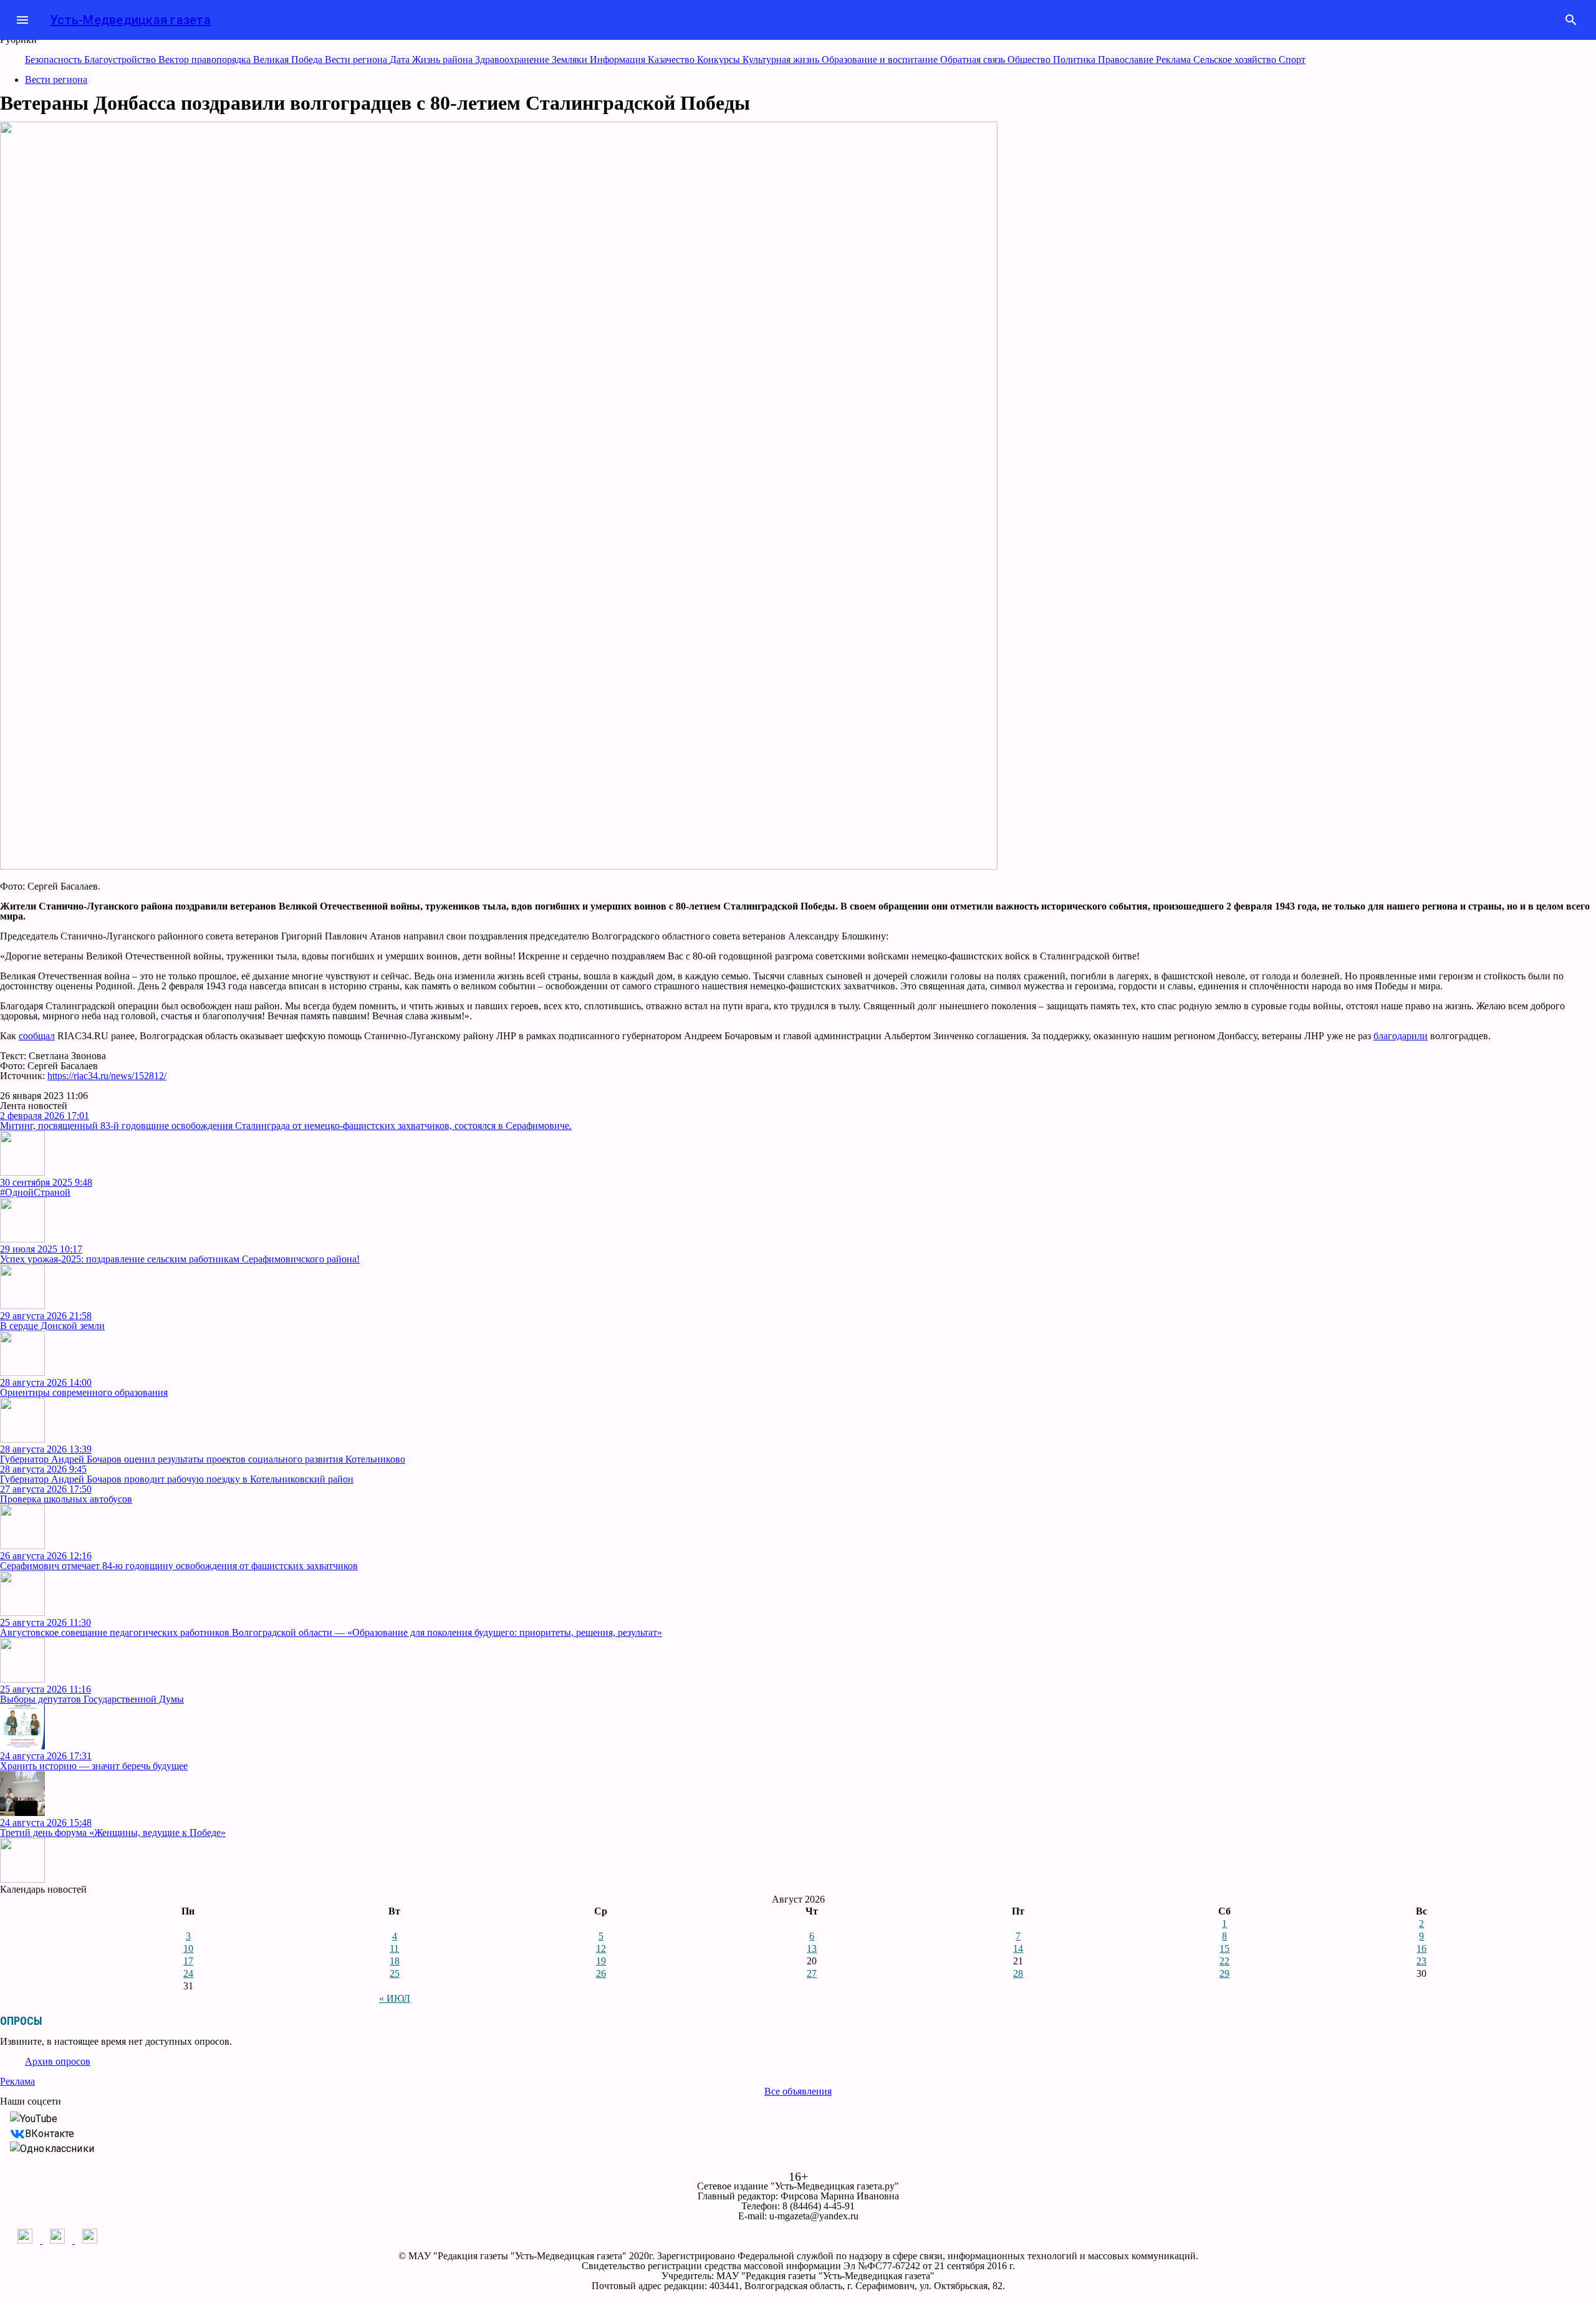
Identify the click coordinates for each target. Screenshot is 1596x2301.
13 (812, 1948)
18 (395, 1961)
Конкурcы (720, 60)
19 (601, 1961)
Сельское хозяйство (1236, 60)
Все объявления (798, 2091)
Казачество (672, 60)
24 (188, 1973)
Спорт (1292, 60)
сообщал (37, 1036)
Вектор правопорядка (206, 60)
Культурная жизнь (782, 60)
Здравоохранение (513, 60)
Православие (1127, 60)
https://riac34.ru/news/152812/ (107, 1076)
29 (1224, 1973)
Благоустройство (121, 60)
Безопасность (55, 60)
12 (601, 1948)
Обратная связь (974, 60)
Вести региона (357, 60)
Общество (1030, 60)
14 (1018, 1948)
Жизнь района (444, 60)
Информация (619, 60)
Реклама (1175, 60)
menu (22, 20)
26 (601, 1973)
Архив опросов (58, 2061)
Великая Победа (289, 60)
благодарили (1401, 1036)
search (1571, 20)
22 (1224, 1961)
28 (1018, 1973)
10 (188, 1948)
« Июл (395, 1998)
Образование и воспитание (881, 60)
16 (1421, 1948)
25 (395, 1973)
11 (394, 1948)
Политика (1075, 60)
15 (1224, 1948)
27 (812, 1973)
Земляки (571, 60)
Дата (401, 60)
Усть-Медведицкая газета (130, 20)
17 (188, 1961)
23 (1421, 1961)
